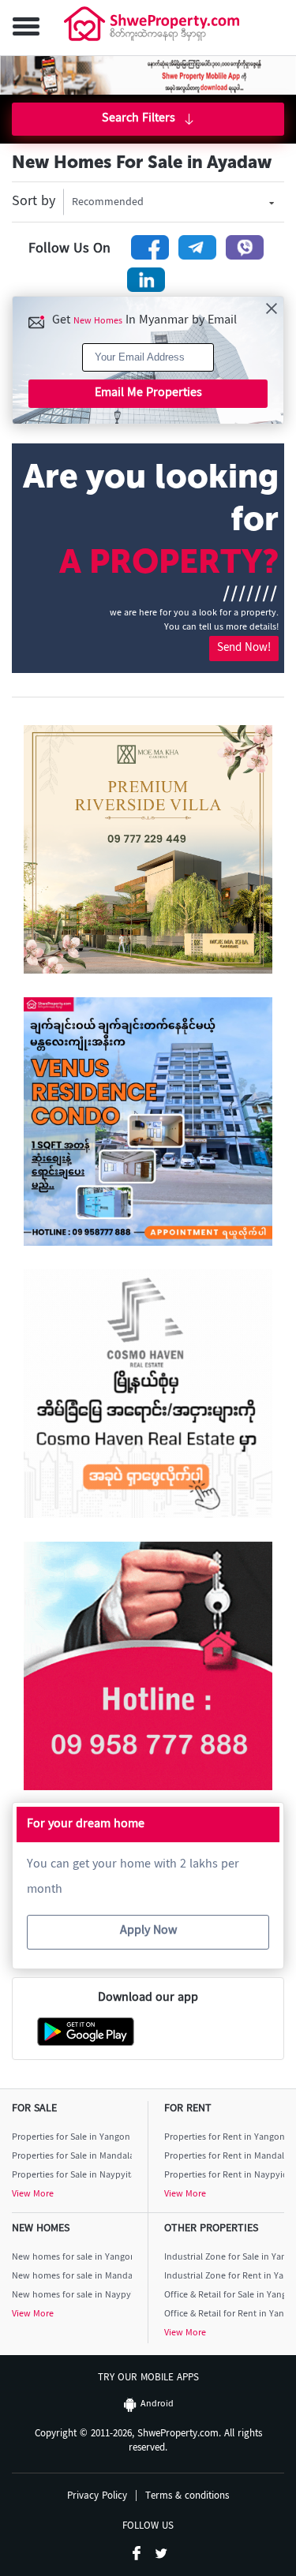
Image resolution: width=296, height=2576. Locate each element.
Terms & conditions (187, 2497)
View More (33, 2195)
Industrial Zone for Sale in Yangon (225, 2258)
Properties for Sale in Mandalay (72, 2157)
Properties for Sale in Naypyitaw (72, 2176)
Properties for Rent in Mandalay (225, 2157)
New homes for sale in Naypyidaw (72, 2296)
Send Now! (244, 648)
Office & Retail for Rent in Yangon (225, 2314)
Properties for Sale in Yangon (71, 2138)
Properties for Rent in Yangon (225, 2138)
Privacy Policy (97, 2497)
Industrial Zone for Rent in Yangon (225, 2277)
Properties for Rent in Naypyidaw (225, 2176)
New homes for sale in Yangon (72, 2258)
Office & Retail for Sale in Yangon (225, 2296)
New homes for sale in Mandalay (72, 2277)
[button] (23, 28)
